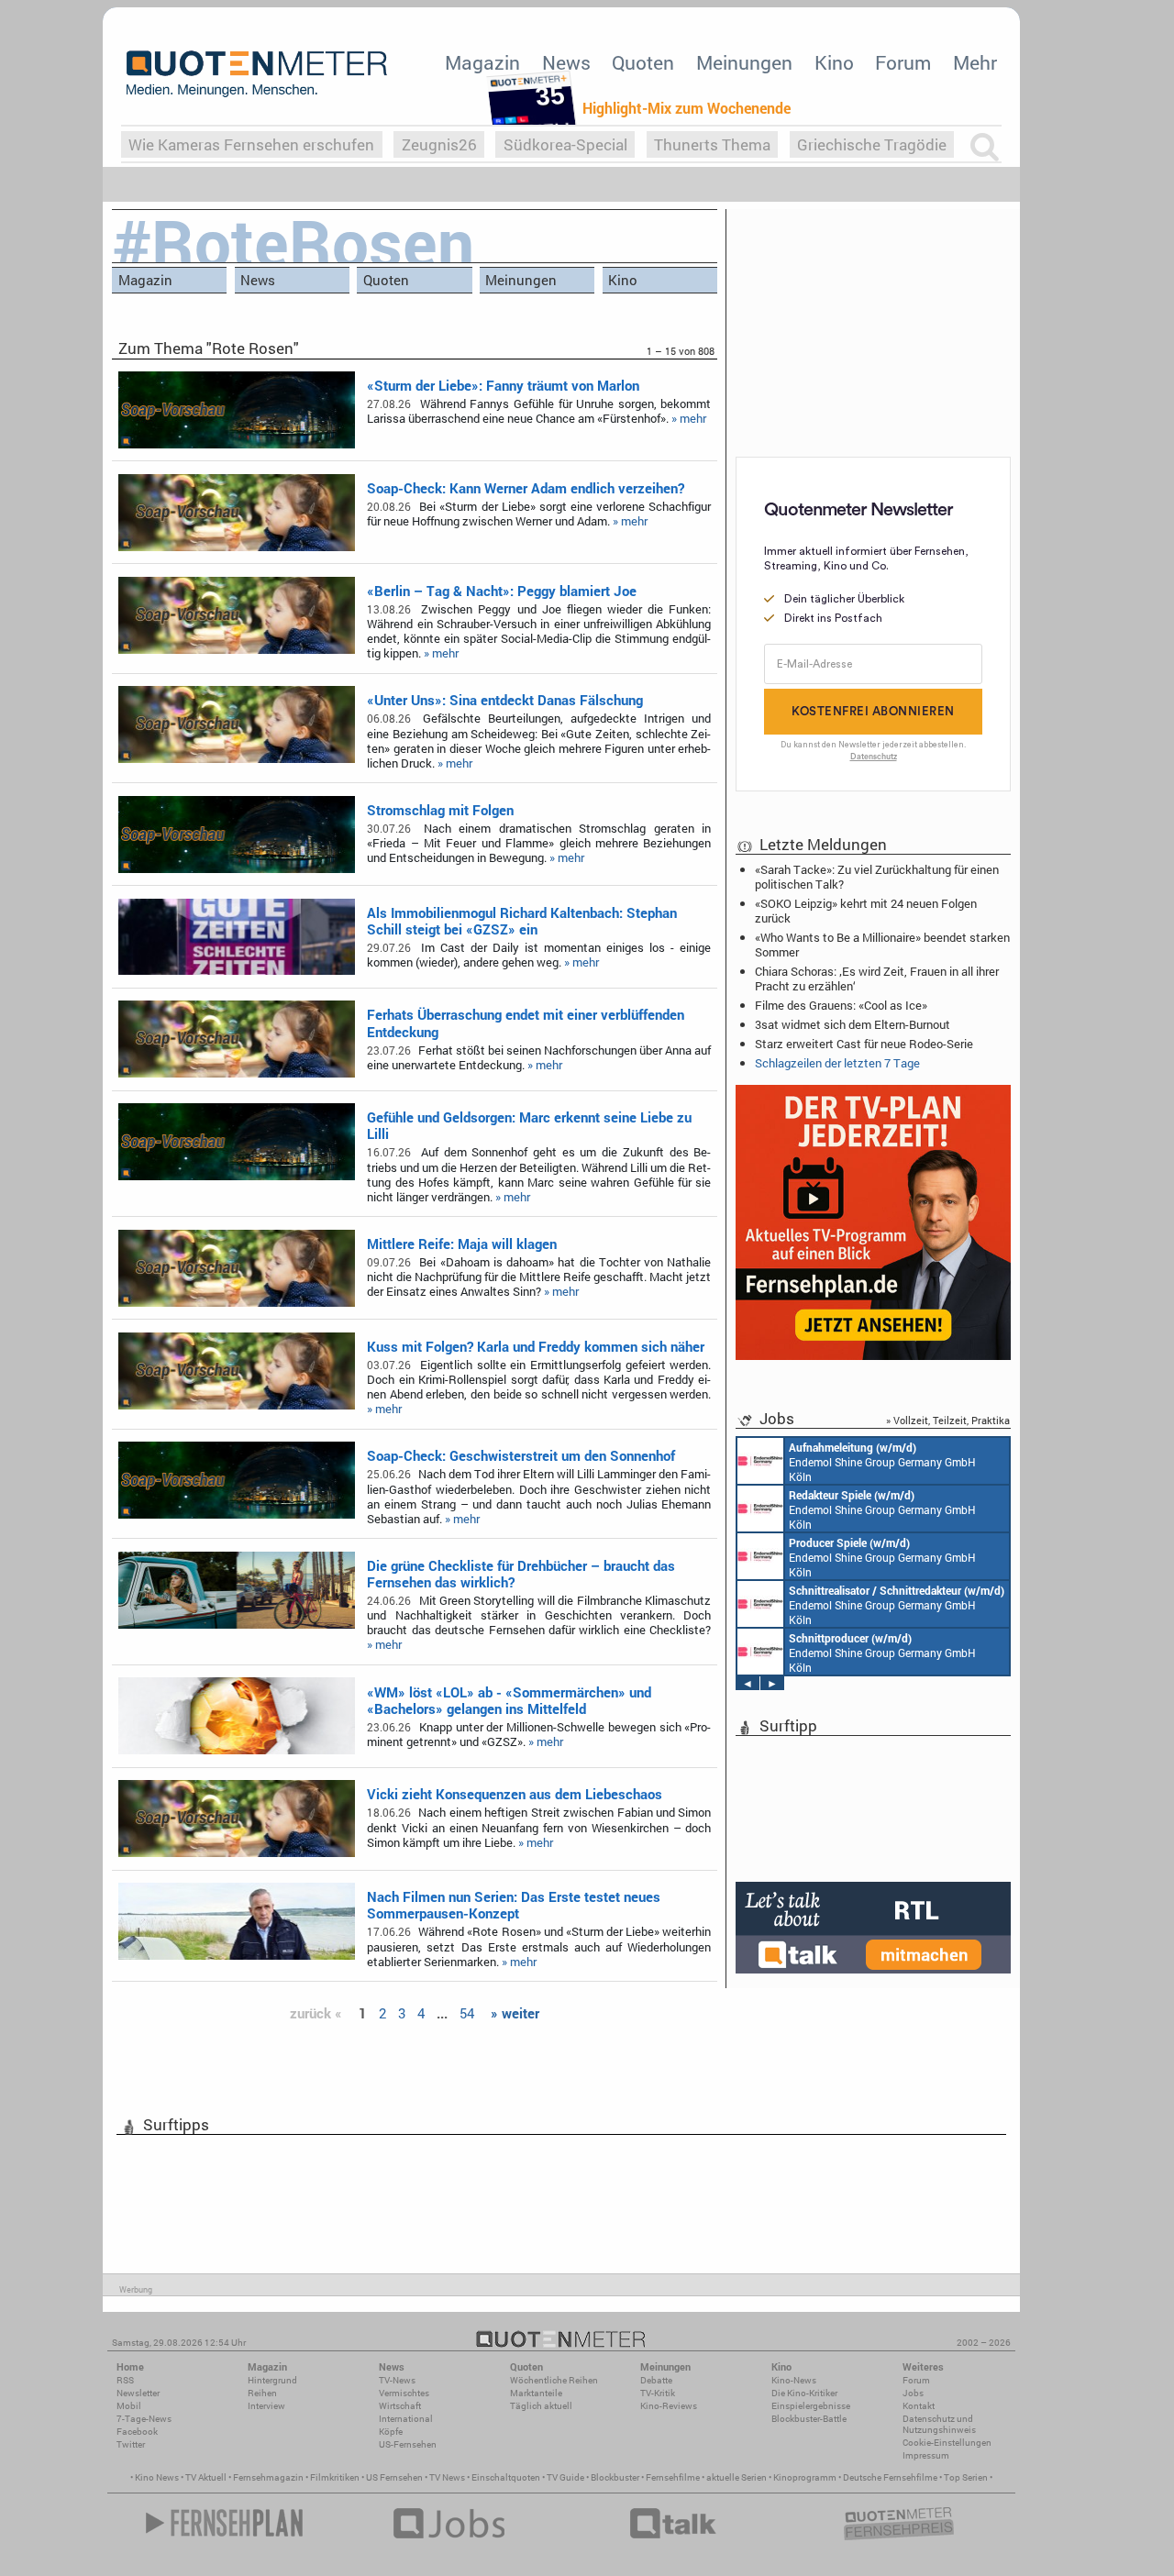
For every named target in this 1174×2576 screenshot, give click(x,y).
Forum (903, 62)
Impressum (926, 2455)
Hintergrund (272, 2380)
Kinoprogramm (805, 2477)
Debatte (656, 2380)
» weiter (515, 2013)
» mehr (689, 418)
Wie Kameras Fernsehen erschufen (251, 144)
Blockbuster (615, 2477)
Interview (266, 2406)
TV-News (397, 2380)
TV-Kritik (658, 2393)
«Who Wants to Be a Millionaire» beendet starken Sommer (882, 945)
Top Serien (966, 2477)
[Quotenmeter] (257, 73)
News (566, 62)
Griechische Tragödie (872, 144)
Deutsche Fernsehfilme (890, 2477)
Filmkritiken (335, 2477)
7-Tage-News (144, 2419)
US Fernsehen (394, 2477)
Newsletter (138, 2393)
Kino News (157, 2477)
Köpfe (391, 2432)
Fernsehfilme (673, 2477)
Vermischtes (404, 2393)
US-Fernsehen (408, 2444)
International (406, 2419)
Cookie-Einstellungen (947, 2443)
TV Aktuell (206, 2477)
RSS (125, 2380)
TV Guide (565, 2477)
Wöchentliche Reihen (554, 2380)
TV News (447, 2477)
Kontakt (919, 2406)
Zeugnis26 (439, 144)
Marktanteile (536, 2393)
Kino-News (794, 2380)
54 (467, 2013)
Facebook (137, 2432)
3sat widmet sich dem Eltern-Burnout (853, 1024)
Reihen (262, 2393)
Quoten (643, 62)
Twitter (131, 2444)
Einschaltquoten (506, 2477)
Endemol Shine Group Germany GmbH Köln (882, 1462)
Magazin (482, 62)
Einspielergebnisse (811, 2406)
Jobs (913, 2393)
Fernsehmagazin (268, 2477)
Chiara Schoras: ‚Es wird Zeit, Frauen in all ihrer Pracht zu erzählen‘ (877, 978)
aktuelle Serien (737, 2477)
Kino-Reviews (669, 2406)
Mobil (129, 2406)
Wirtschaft (400, 2406)
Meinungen (744, 62)
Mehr (975, 62)
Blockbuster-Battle (809, 2419)
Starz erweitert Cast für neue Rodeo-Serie (864, 1044)
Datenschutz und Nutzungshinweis (939, 2424)
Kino (834, 62)
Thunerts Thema (712, 144)
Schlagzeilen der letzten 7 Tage (837, 1063)
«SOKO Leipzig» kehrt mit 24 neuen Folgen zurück (866, 911)
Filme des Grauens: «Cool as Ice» (841, 1005)
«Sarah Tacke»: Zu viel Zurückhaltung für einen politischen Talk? (877, 877)
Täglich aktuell (541, 2406)
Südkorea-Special (565, 144)
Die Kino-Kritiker (804, 2393)
